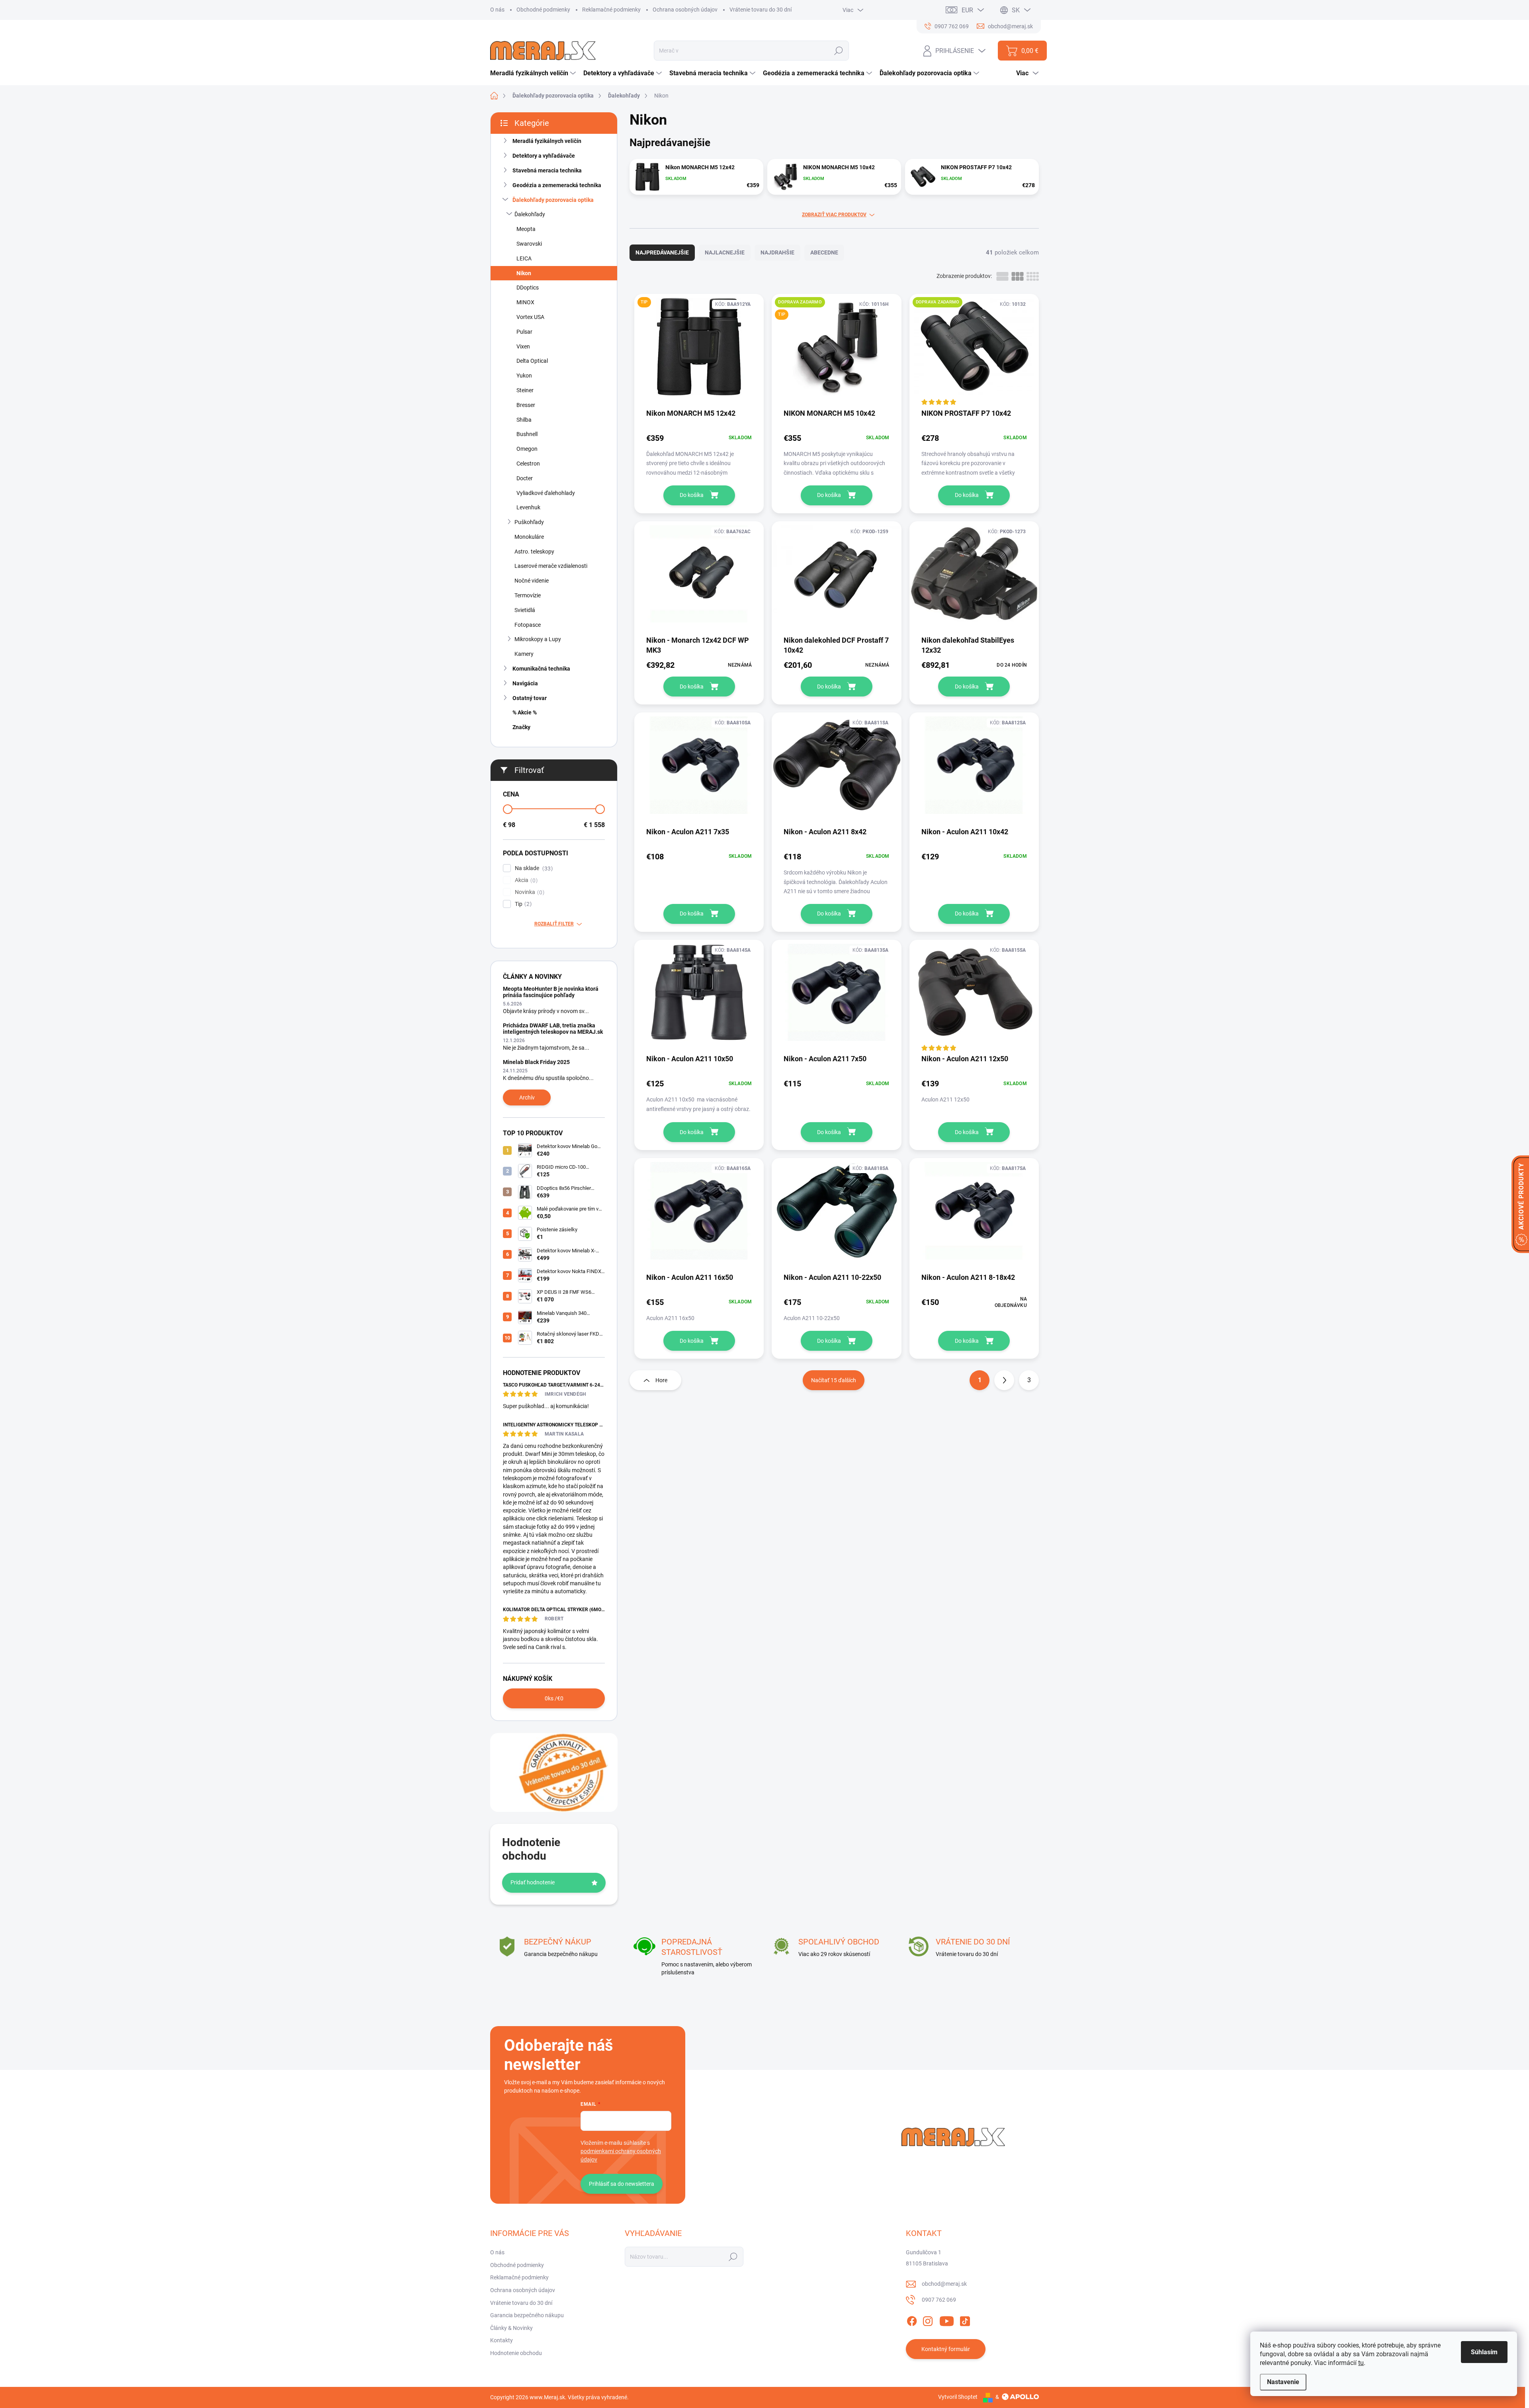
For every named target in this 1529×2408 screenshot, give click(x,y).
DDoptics (528, 288)
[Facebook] (912, 2320)
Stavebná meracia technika (547, 170)
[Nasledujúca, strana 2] (1004, 1380)
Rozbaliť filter (554, 924)
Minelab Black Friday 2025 (536, 1062)
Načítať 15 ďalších (834, 1380)
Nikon (524, 273)
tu (1361, 2363)
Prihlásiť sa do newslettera (622, 2184)
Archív (527, 1097)
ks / (554, 1698)
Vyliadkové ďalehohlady (546, 493)
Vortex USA (530, 317)
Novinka (529, 892)
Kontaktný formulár (946, 2349)
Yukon (524, 376)
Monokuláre (529, 537)
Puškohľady (529, 522)
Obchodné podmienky (543, 10)
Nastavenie (1283, 2382)
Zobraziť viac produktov (834, 215)
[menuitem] (534, 73)
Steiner (525, 390)
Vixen (523, 346)
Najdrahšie (777, 252)
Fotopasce (528, 625)
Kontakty (502, 2340)
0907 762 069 (939, 2300)
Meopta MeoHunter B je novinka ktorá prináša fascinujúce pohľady (551, 992)
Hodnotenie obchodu (516, 2353)
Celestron (528, 464)
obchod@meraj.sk (944, 2284)
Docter (525, 478)
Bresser (526, 405)
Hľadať (839, 51)
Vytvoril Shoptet (958, 2397)
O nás (497, 10)
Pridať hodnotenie (533, 1882)
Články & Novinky (511, 2328)
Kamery (524, 654)
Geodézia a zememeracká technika (557, 185)
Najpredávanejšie (662, 252)
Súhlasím (1484, 2352)
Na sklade (533, 868)
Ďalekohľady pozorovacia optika (553, 200)
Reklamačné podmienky (611, 10)
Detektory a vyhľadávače (544, 156)
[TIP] (699, 351)
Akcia (525, 880)
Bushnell (527, 434)
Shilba (524, 420)
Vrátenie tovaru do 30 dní (761, 10)
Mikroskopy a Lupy (538, 639)
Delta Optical (532, 361)
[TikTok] (965, 2320)
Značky (521, 727)
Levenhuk (528, 507)
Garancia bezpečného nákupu (527, 2315)
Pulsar (524, 332)
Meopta (526, 229)
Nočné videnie (532, 581)
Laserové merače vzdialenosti (551, 566)
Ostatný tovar (530, 698)
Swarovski (529, 244)
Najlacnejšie (725, 252)
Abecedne (824, 252)
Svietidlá (525, 610)
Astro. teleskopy (534, 552)
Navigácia (525, 683)
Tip (522, 904)
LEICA (524, 258)
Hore (661, 1380)
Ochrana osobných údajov (685, 10)
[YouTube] (947, 2320)
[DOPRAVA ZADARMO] (974, 351)
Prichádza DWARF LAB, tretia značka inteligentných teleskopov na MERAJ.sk (553, 1028)
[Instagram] (928, 2320)
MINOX (525, 302)
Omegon (527, 449)
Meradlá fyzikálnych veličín (547, 141)
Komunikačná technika (541, 669)
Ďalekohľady (530, 214)
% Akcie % (525, 712)
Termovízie (528, 595)
